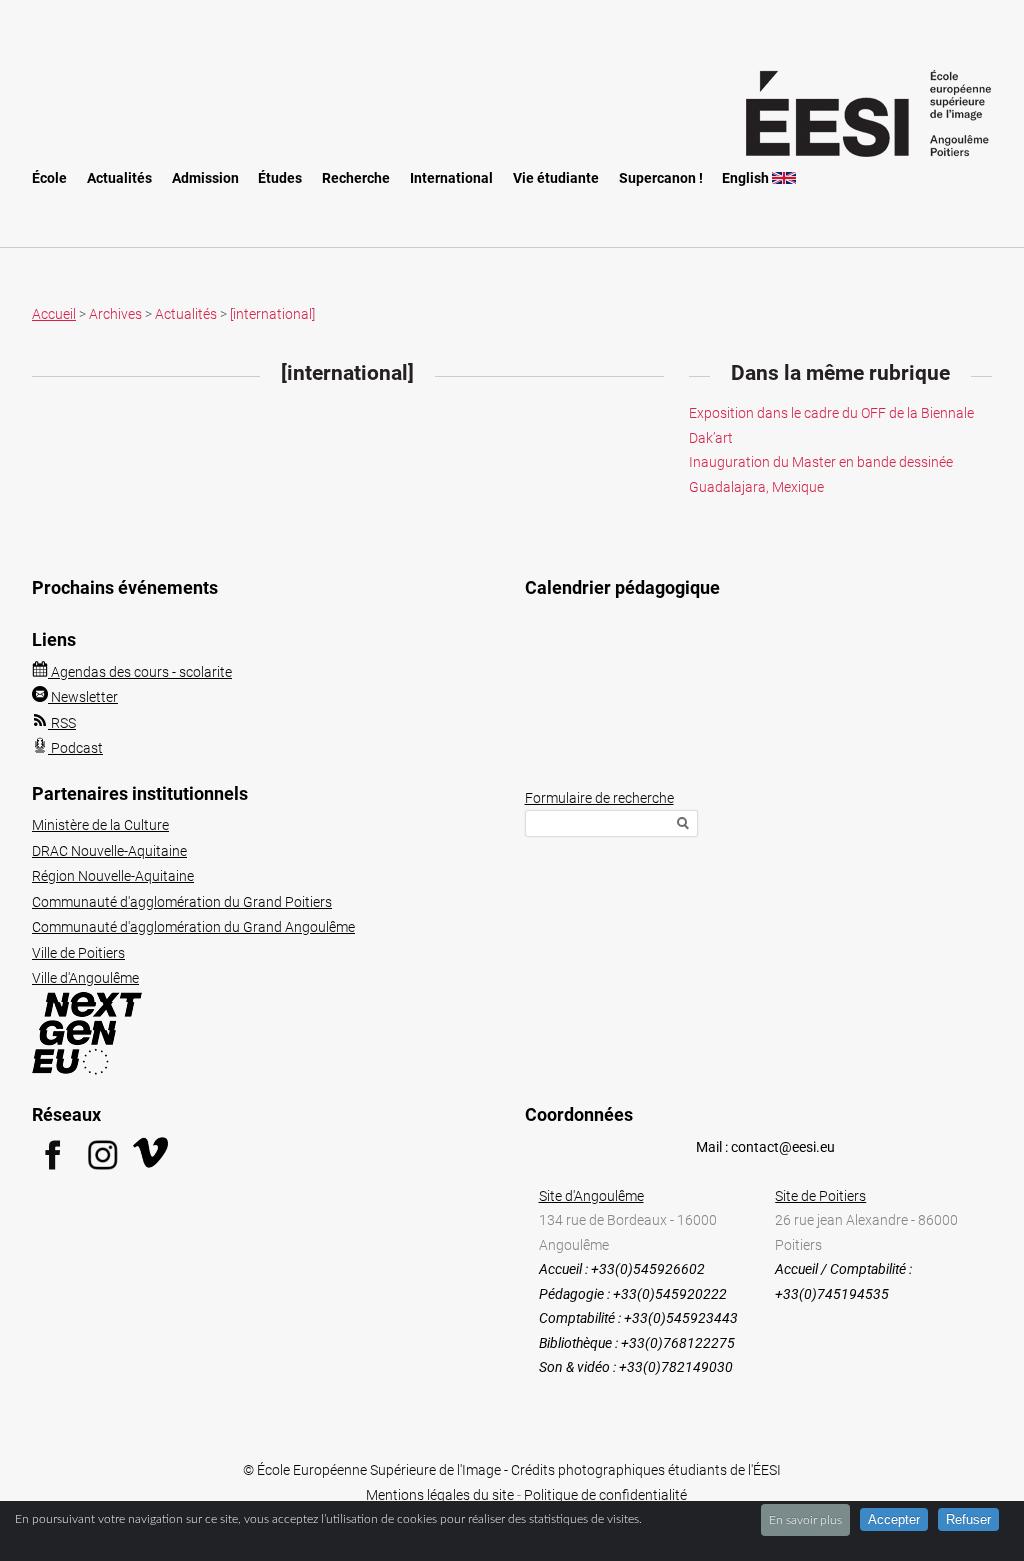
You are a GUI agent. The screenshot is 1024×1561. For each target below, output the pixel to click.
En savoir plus (805, 1520)
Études (280, 179)
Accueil (54, 314)
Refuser (968, 1519)
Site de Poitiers (820, 1196)
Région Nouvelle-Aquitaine (113, 876)
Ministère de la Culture (100, 825)
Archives (115, 314)
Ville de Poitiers (78, 953)
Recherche (356, 179)
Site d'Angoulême (591, 1196)
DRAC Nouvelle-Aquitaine (109, 851)
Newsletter (83, 697)
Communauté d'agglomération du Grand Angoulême (193, 927)
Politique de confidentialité (605, 1495)
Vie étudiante (556, 179)
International (451, 179)
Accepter (894, 1519)
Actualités (119, 179)
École (49, 179)
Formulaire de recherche (599, 798)
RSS (62, 723)
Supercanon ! (661, 179)
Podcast (75, 748)
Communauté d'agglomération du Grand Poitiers (182, 902)
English (747, 179)
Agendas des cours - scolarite (140, 672)
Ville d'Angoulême (85, 978)
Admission (205, 179)
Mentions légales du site (440, 1495)
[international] (272, 314)
